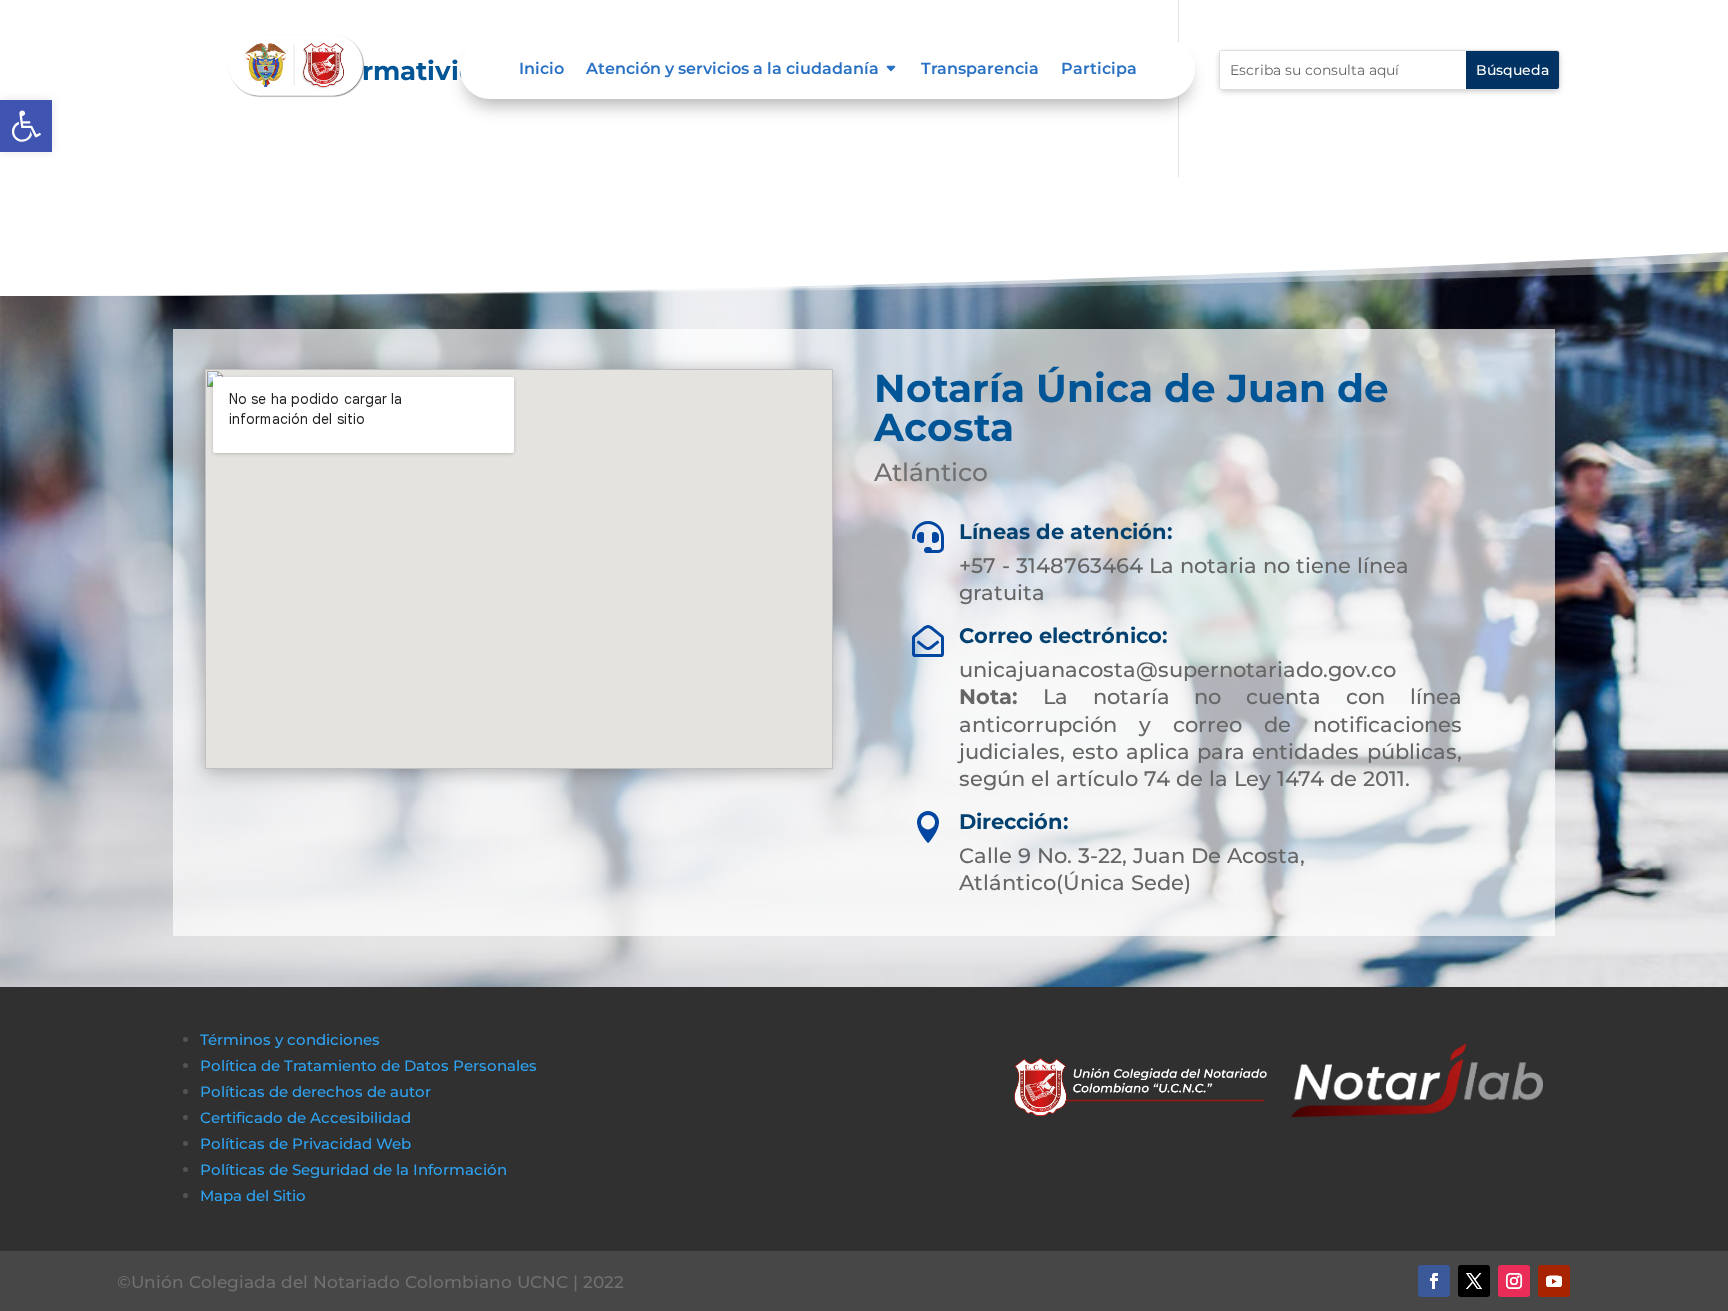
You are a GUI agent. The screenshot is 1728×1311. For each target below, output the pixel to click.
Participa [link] (1099, 70)
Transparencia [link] (980, 70)
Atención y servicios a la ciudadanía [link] (732, 70)
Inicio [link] (541, 70)
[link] (26, 126)
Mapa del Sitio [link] (255, 1195)
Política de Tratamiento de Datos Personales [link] (368, 1065)
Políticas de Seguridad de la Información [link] (353, 1169)
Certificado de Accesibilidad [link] (305, 1117)
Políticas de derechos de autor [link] (315, 1091)
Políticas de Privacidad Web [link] (305, 1143)
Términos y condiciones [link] (290, 1039)
